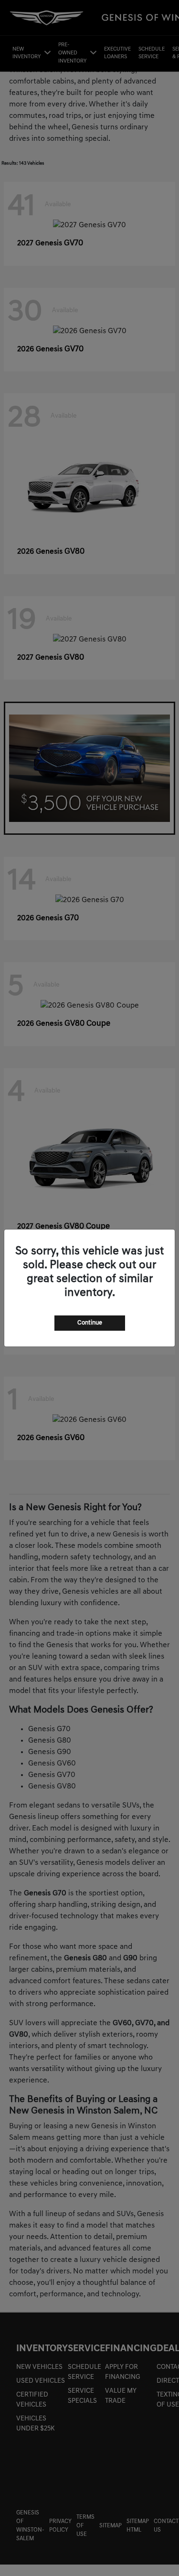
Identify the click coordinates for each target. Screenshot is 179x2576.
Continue (90, 1323)
